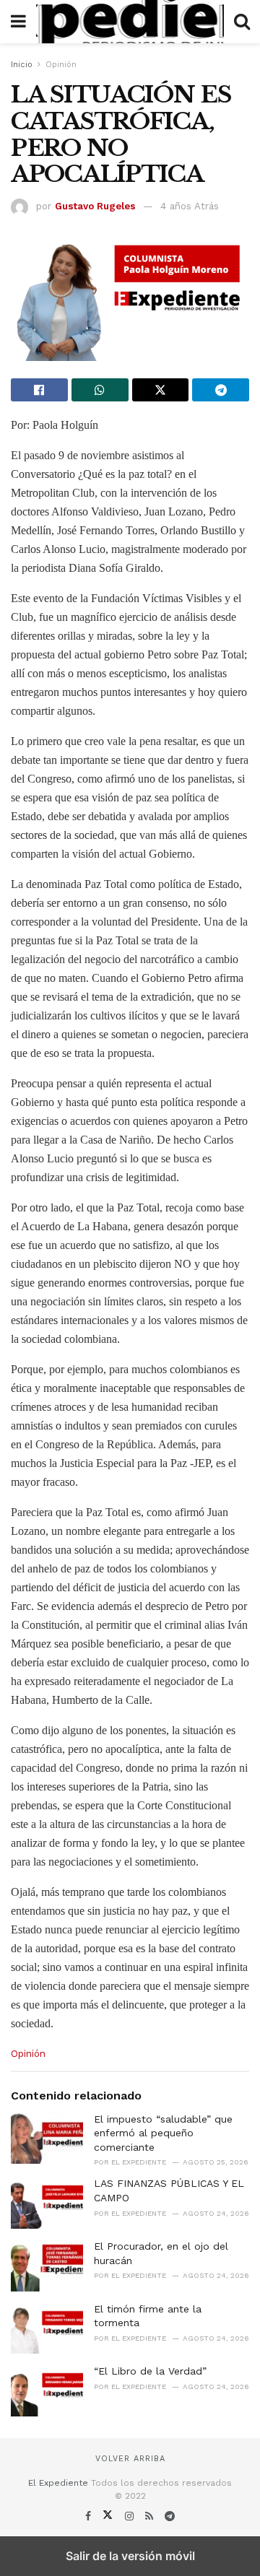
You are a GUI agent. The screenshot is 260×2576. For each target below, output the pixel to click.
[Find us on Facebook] (90, 2516)
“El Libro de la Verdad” (150, 2371)
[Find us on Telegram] (170, 2516)
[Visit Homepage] (130, 22)
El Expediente (58, 2483)
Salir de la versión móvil (130, 2556)
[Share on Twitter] (161, 390)
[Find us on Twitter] (109, 2516)
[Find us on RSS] (151, 2516)
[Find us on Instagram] (131, 2516)
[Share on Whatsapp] (100, 390)
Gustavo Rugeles (95, 206)
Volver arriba (130, 2459)
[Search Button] (242, 22)
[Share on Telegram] (221, 390)
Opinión (61, 65)
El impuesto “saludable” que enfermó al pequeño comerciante (163, 2133)
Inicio (22, 65)
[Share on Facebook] (39, 390)
